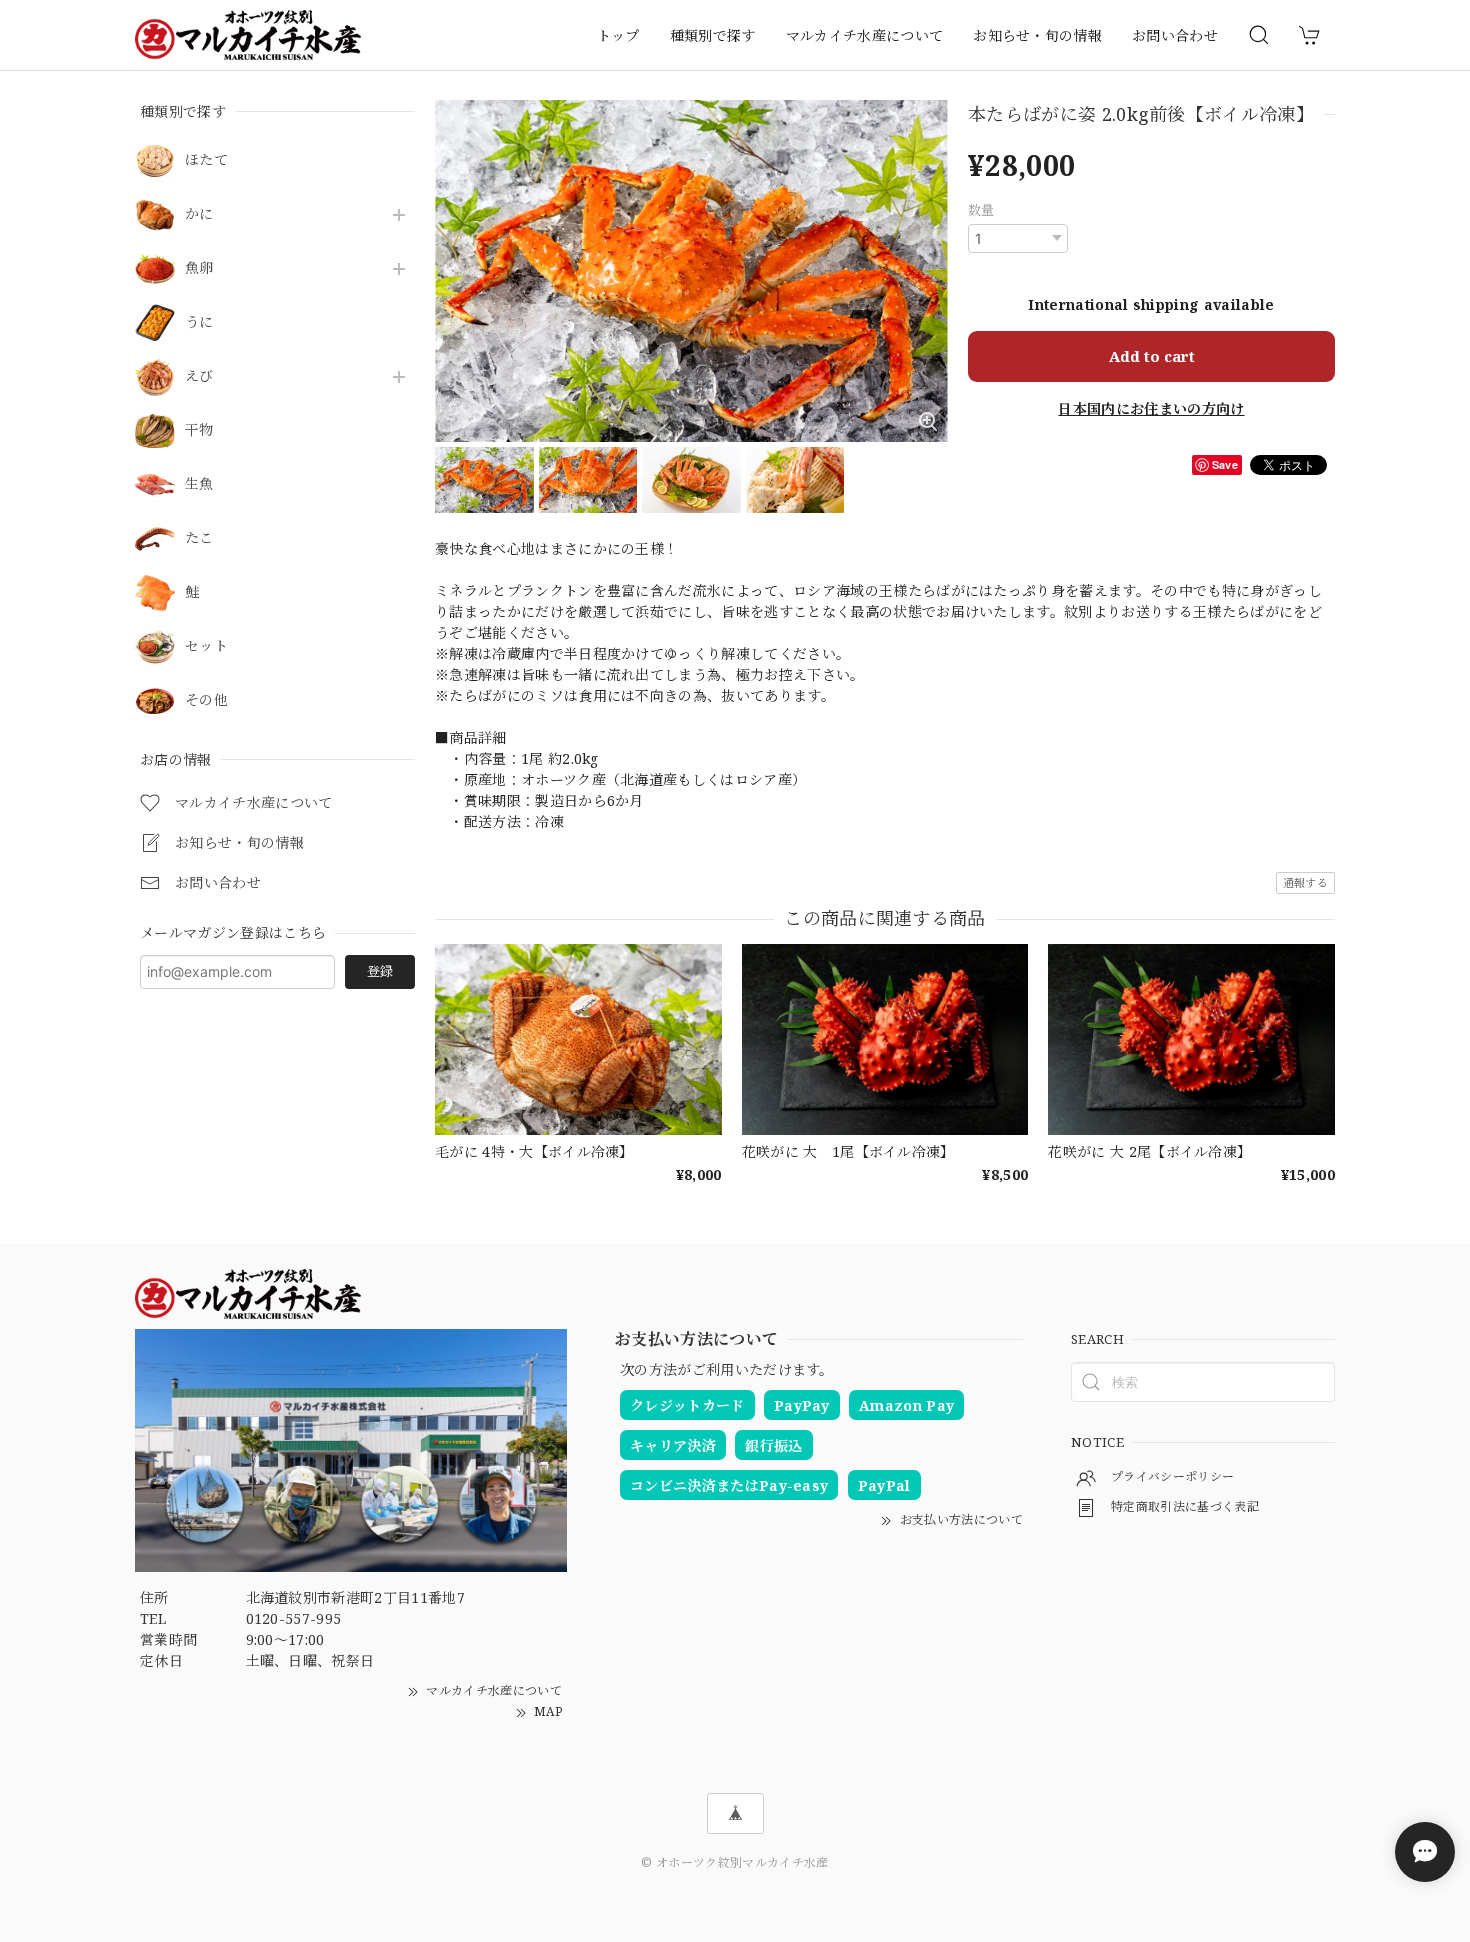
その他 (206, 700)
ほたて (206, 160)
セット (206, 646)
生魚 (199, 484)
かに (199, 214)
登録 (380, 971)
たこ (199, 538)
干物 (199, 430)
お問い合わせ (1175, 35)
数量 (981, 210)
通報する (1305, 882)
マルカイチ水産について (865, 35)
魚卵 (199, 268)
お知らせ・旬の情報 (1037, 35)
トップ (618, 35)
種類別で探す (713, 35)
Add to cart (1152, 356)
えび (199, 376)
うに (199, 322)
